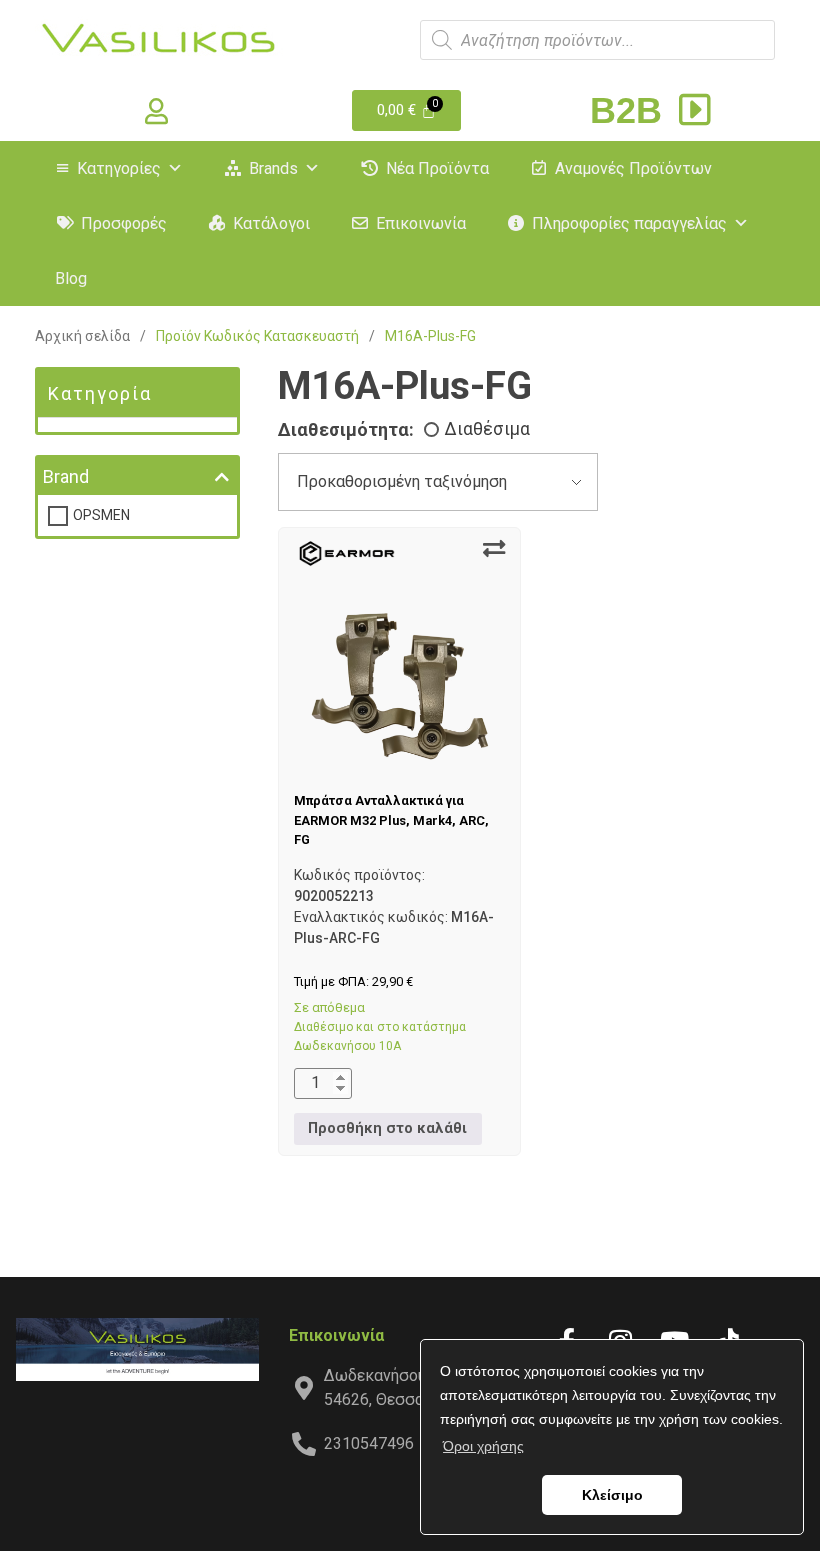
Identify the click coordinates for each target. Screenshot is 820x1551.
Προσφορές (124, 223)
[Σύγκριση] (494, 549)
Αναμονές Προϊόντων (633, 168)
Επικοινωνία (421, 223)
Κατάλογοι (271, 223)
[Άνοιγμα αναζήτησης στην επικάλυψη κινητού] (597, 40)
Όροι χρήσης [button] (483, 1446)
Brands (273, 168)
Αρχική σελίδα (82, 336)
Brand (66, 476)
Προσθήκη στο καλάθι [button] (387, 1128)
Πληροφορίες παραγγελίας (629, 223)
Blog (71, 278)
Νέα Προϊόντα (437, 168)
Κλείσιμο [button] (612, 1495)
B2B (631, 110)
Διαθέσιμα (487, 429)
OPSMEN (101, 515)
